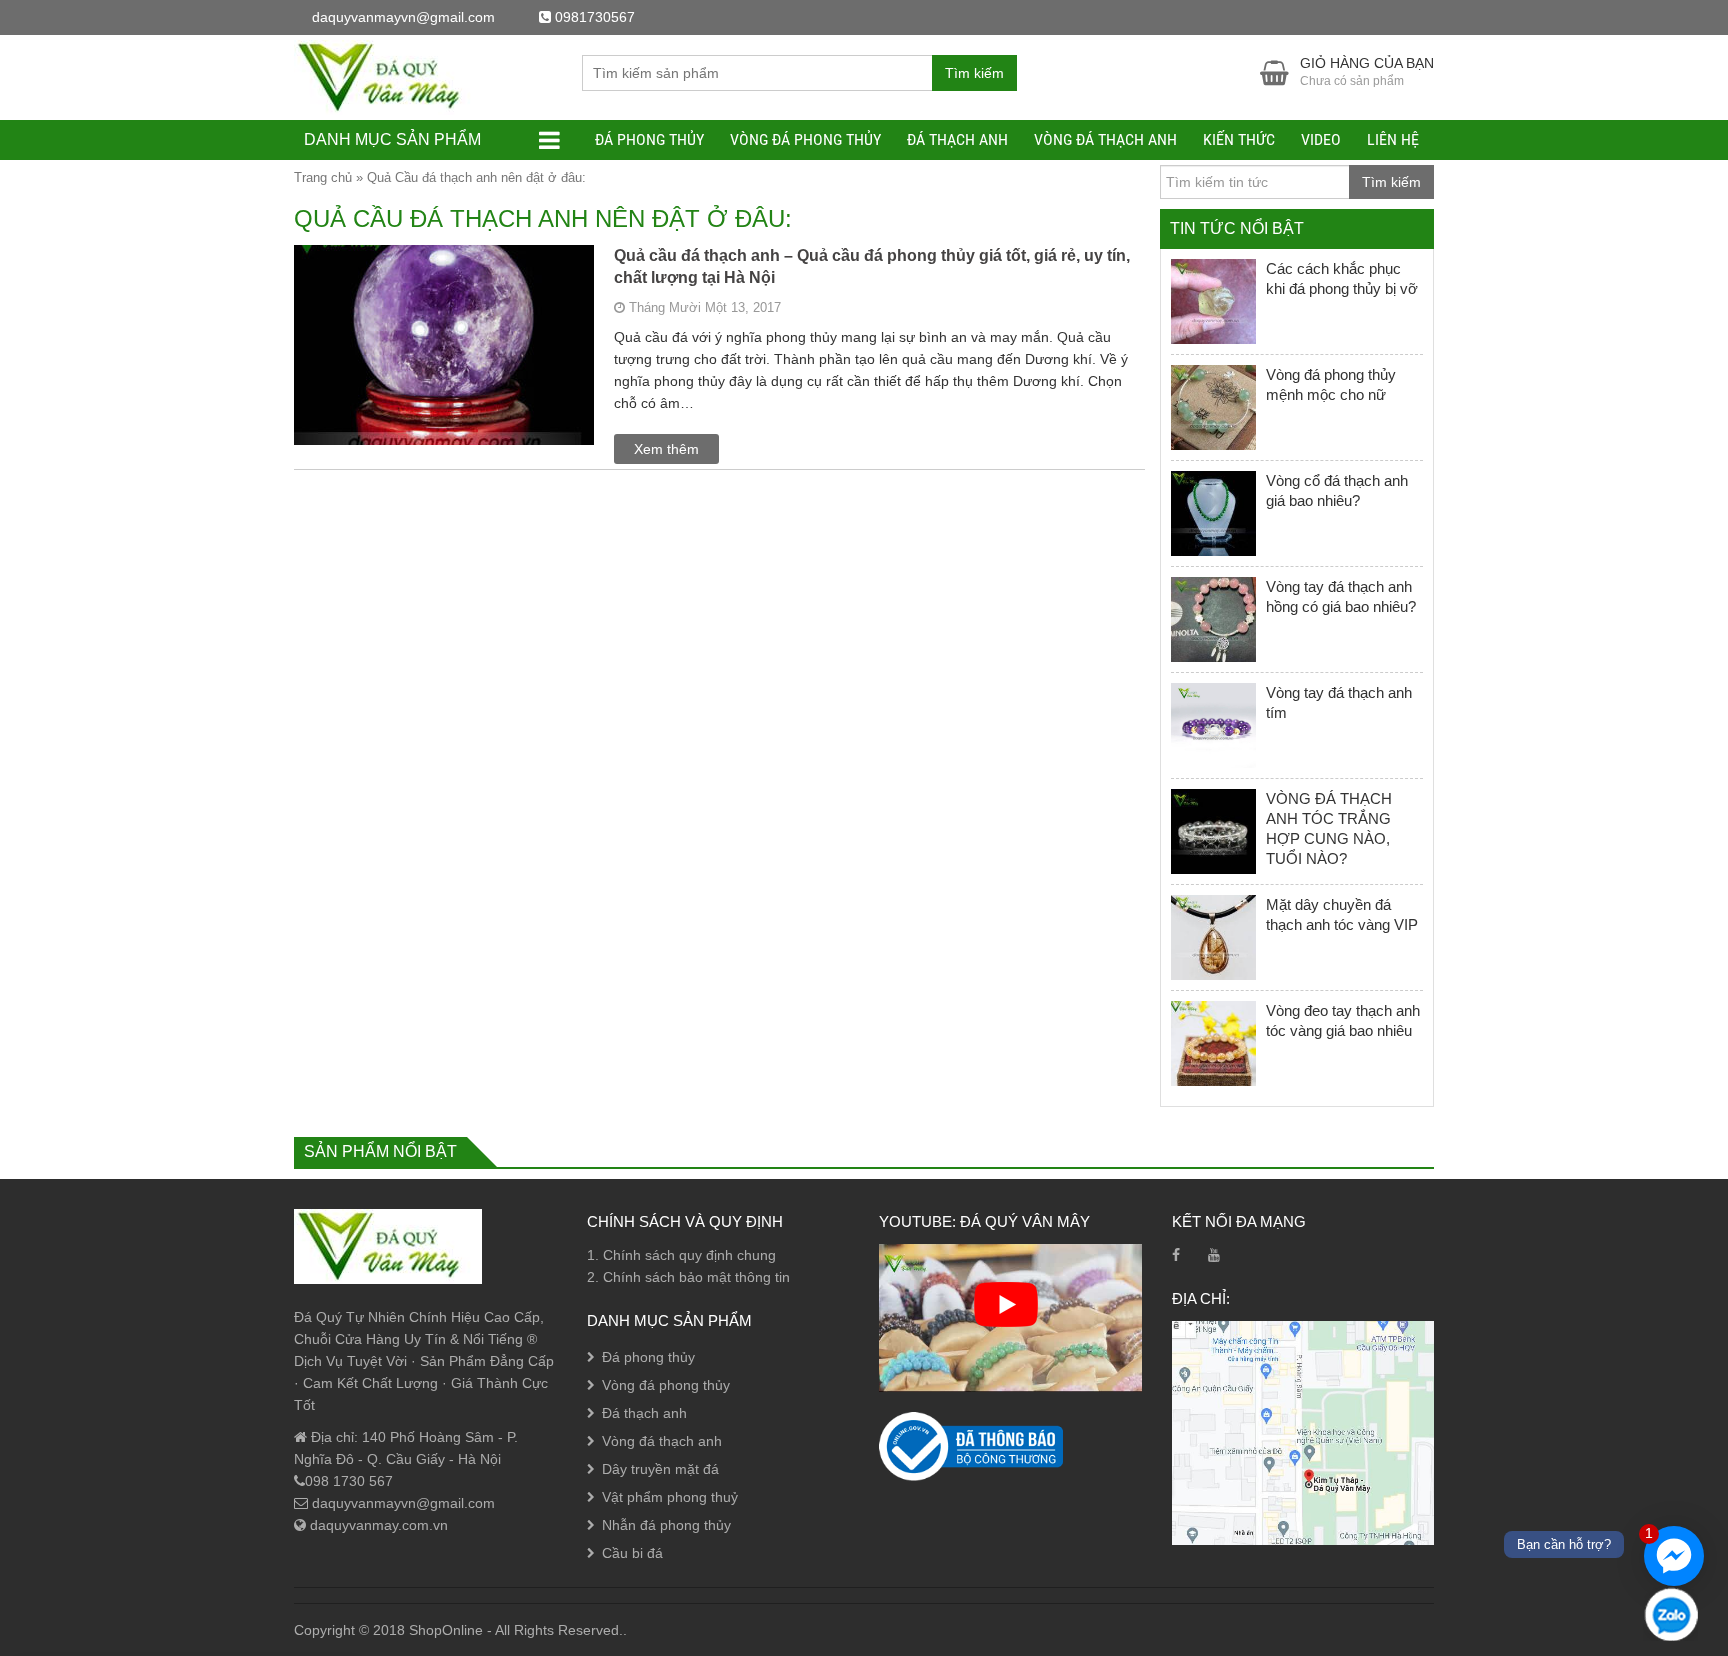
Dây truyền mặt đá (660, 1469)
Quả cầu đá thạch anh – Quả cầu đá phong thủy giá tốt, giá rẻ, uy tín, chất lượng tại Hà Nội (872, 266)
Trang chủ (323, 177)
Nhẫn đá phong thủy (666, 1525)
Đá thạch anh (957, 139)
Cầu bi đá (632, 1553)
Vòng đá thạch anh (1105, 139)
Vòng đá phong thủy (805, 139)
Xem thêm (666, 449)
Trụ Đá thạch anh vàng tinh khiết (230, 1612)
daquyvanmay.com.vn (377, 1525)
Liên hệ (1393, 139)
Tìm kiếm (974, 73)
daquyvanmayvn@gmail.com (401, 1503)
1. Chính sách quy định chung (681, 1255)
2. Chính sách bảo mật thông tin (688, 1277)
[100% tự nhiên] (388, 76)
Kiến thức (1239, 139)
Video (1321, 139)
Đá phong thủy (649, 139)
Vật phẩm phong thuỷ (670, 1497)
